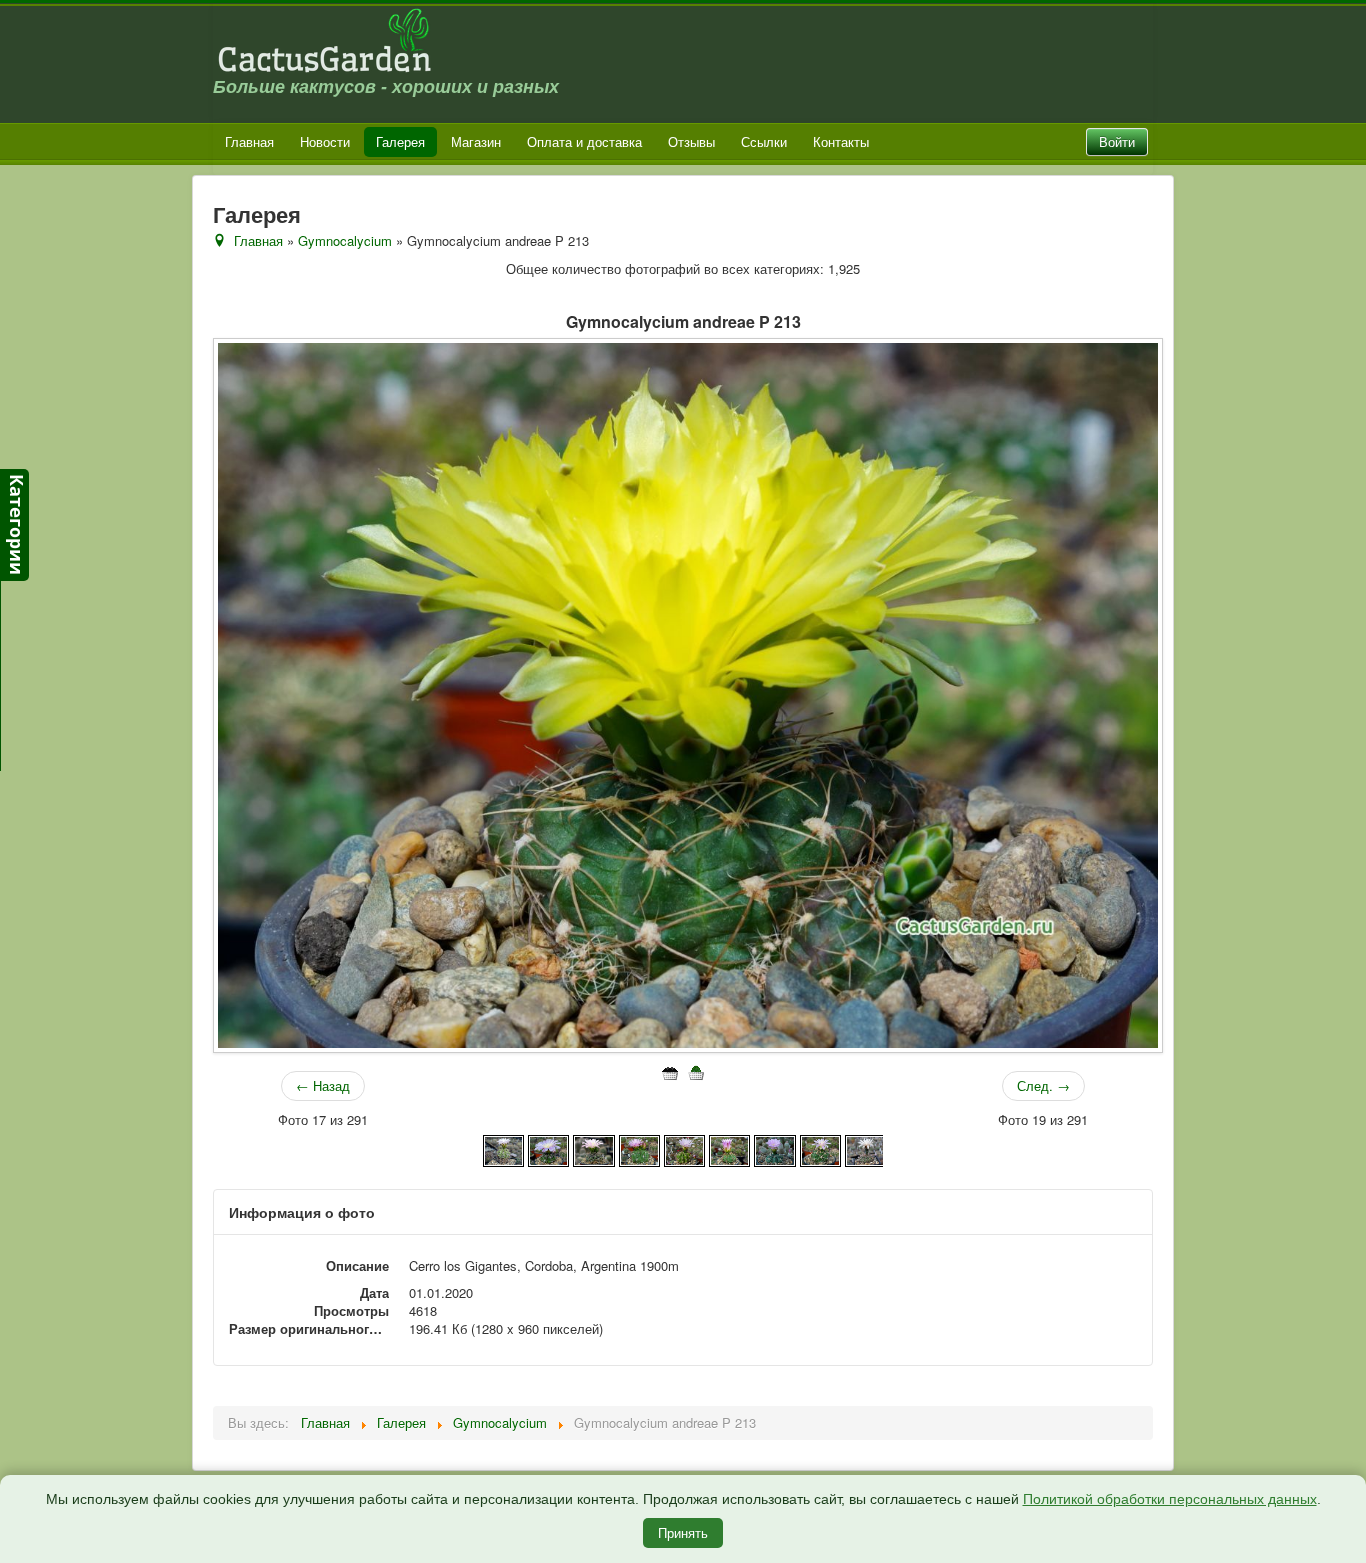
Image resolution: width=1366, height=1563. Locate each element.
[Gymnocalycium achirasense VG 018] (729, 1148)
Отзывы (691, 141)
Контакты (841, 141)
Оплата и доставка (584, 141)
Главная (249, 141)
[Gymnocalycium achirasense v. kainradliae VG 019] (548, 1148)
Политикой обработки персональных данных (1170, 1499)
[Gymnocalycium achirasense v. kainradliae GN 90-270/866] (503, 1148)
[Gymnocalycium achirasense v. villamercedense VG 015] (684, 1148)
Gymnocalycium (345, 240)
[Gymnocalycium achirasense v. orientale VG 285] (639, 1148)
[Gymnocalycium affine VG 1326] (865, 1148)
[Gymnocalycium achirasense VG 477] (774, 1148)
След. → (1043, 1085)
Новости (325, 141)
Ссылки (764, 141)
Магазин (476, 141)
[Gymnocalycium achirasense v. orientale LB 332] (593, 1148)
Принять (683, 1532)
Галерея (400, 141)
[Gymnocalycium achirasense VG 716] (820, 1148)
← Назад (323, 1085)
